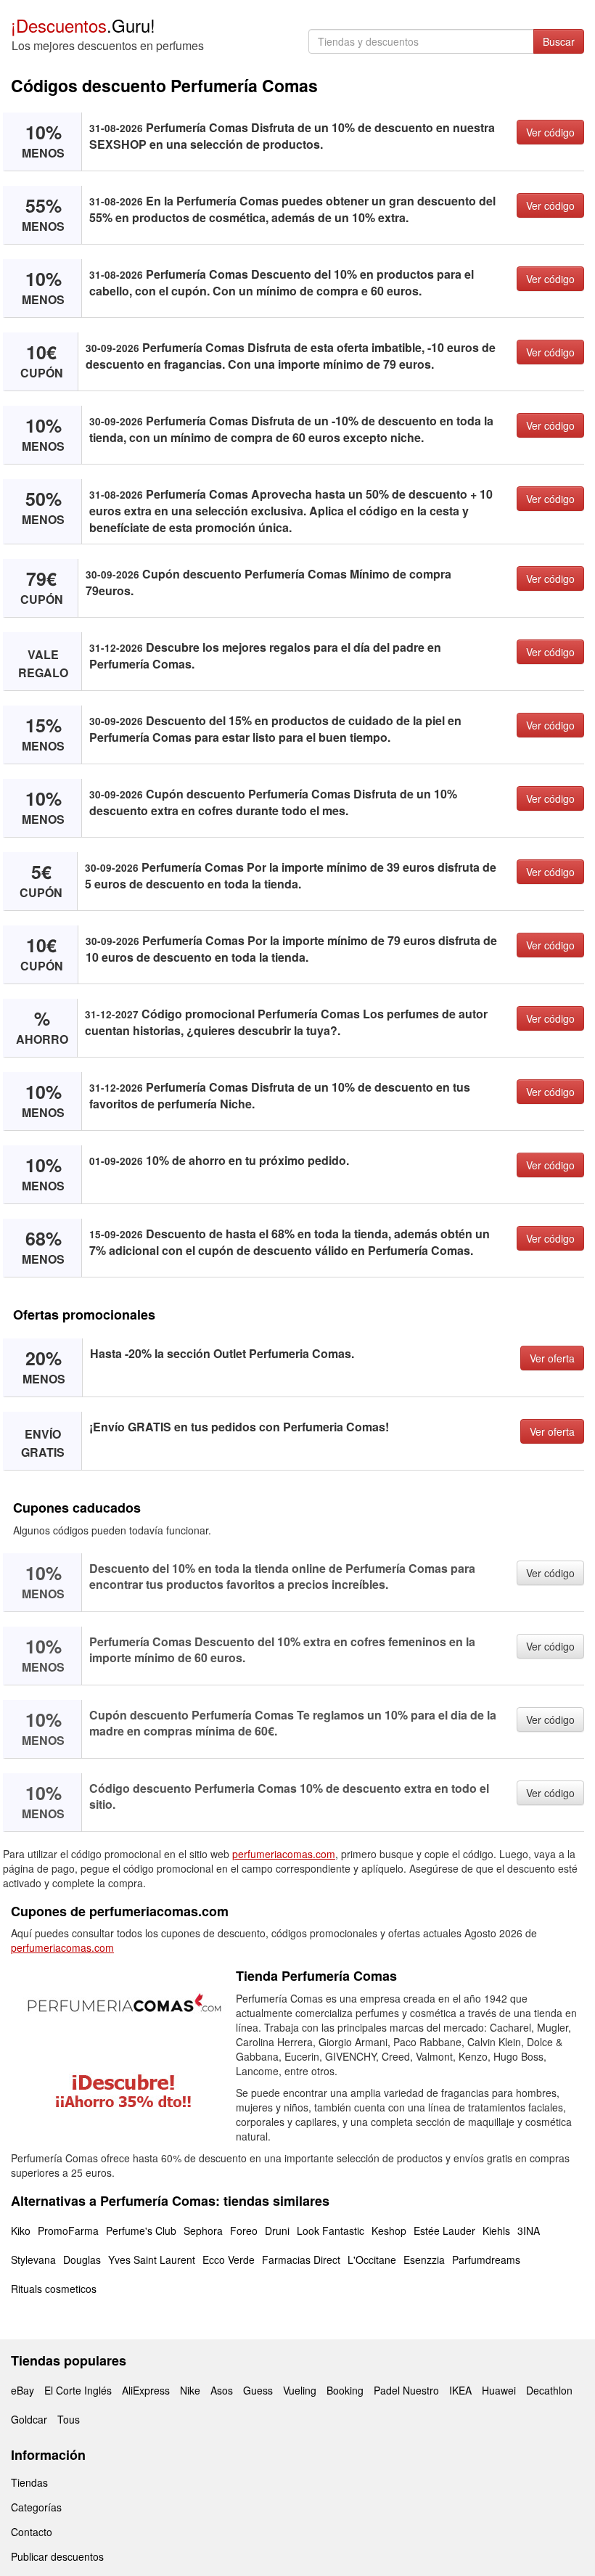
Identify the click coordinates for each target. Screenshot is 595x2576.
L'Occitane (372, 2260)
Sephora (203, 2231)
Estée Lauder (444, 2231)
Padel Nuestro (406, 2390)
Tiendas (29, 2482)
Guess (258, 2390)
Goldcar (29, 2419)
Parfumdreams (486, 2260)
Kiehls (496, 2231)
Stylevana (33, 2260)
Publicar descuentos (57, 2556)
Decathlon (549, 2390)
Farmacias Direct (301, 2260)
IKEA (460, 2390)
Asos (222, 2390)
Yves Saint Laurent (152, 2260)
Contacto (32, 2532)
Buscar (559, 41)
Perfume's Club (141, 2231)
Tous (69, 2419)
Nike (190, 2390)
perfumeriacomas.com (284, 1854)
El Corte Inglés (78, 2390)
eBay (22, 2390)
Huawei (499, 2390)
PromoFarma (68, 2231)
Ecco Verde (229, 2260)
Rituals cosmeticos (54, 2289)
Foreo (244, 2231)
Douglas (82, 2260)
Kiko (21, 2231)
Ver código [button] (550, 132)
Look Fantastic (331, 2231)
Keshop (389, 2231)
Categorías (36, 2507)
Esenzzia (424, 2260)
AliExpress (146, 2390)
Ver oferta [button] (552, 1358)
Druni (277, 2231)
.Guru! (83, 25)
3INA (529, 2231)
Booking (345, 2390)
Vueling (300, 2390)
